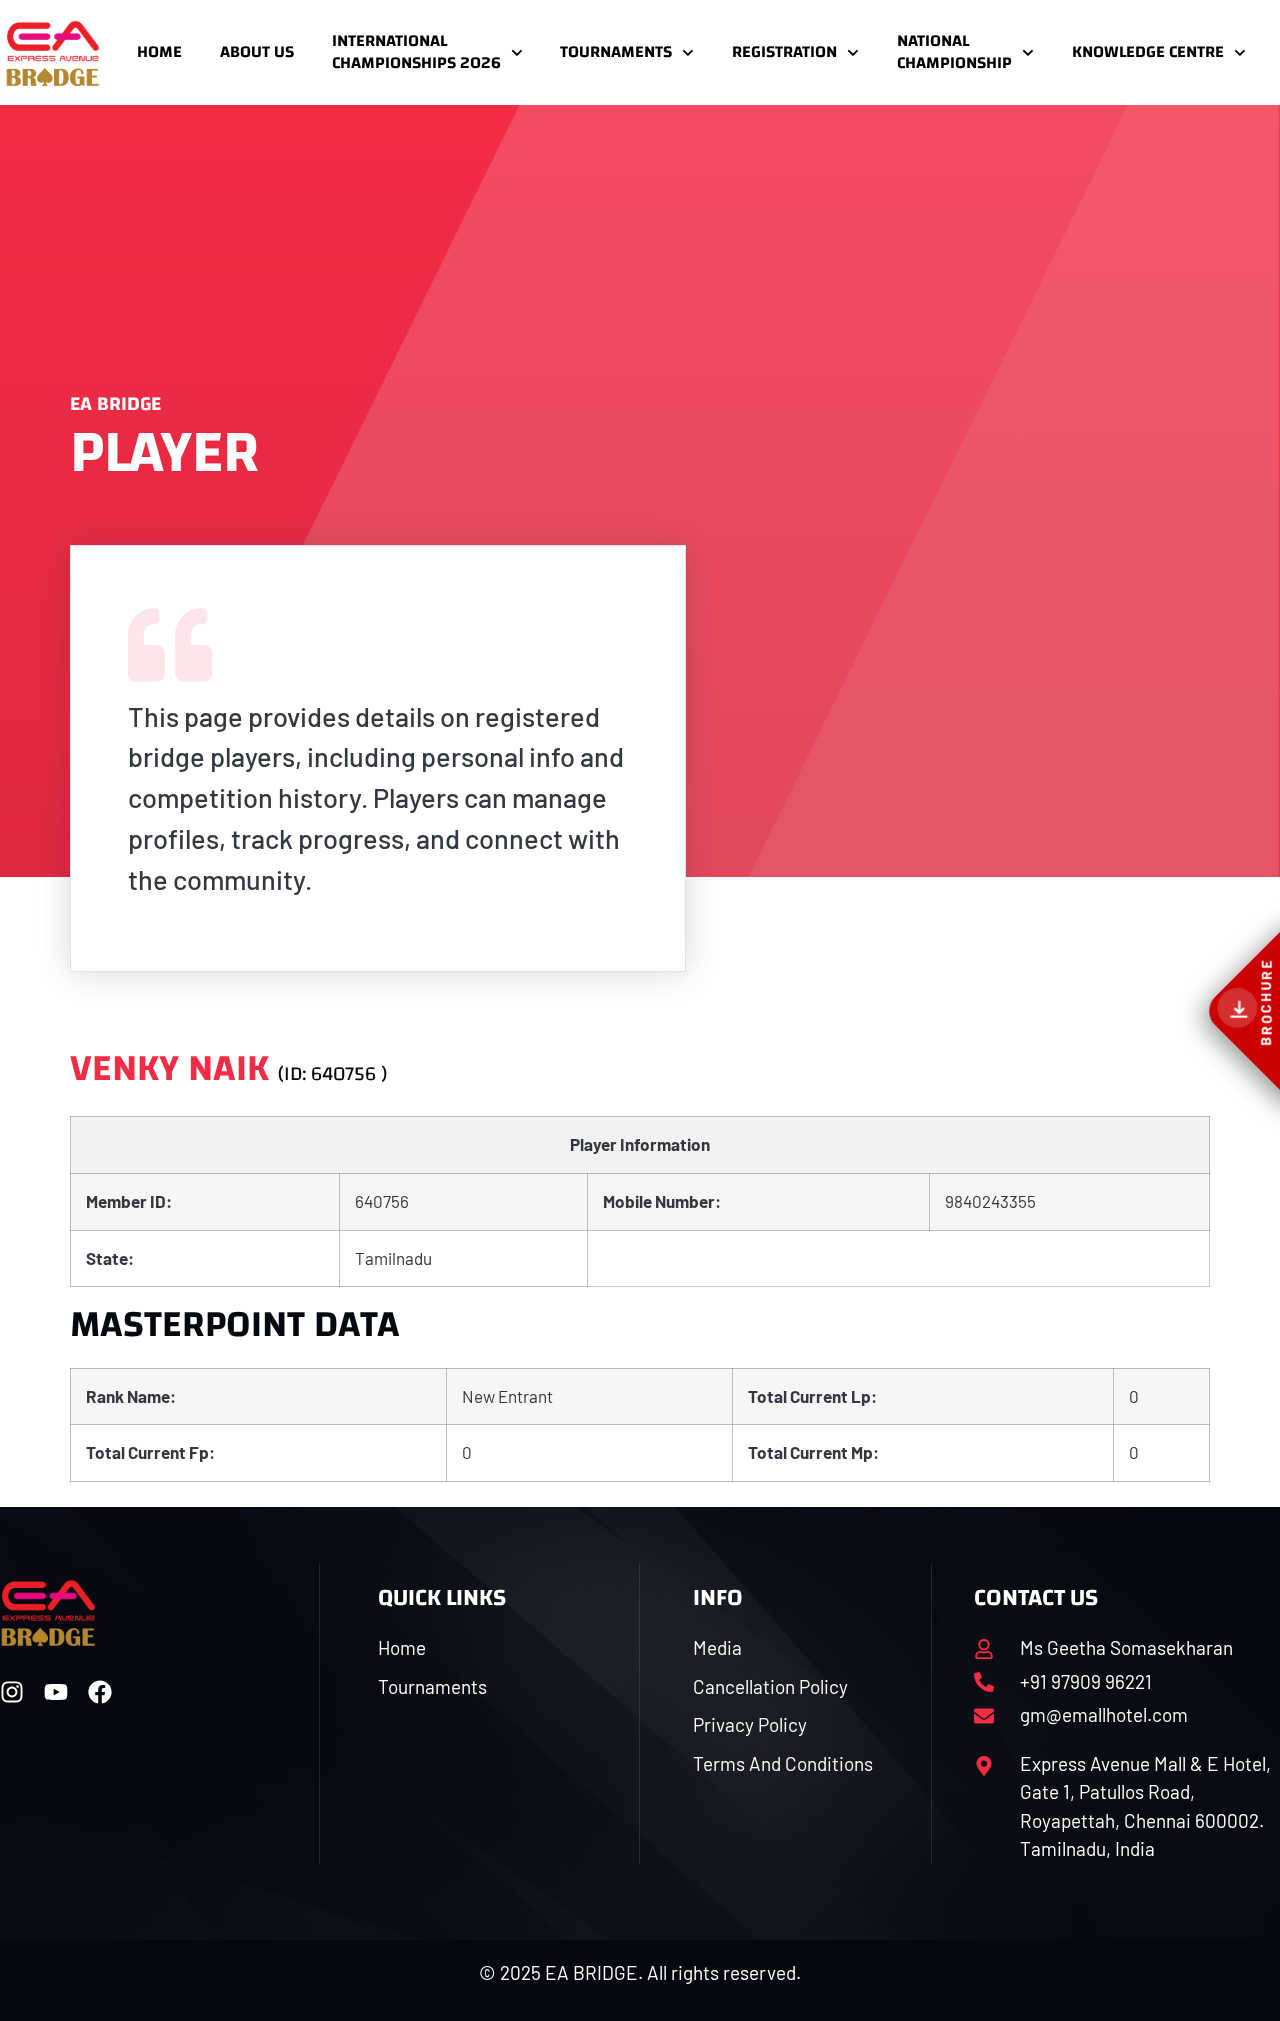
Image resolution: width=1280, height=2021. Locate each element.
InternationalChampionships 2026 (416, 51)
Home (159, 51)
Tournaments (616, 51)
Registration (784, 51)
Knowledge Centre (1148, 51)
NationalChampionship (954, 51)
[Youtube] (56, 1692)
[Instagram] (12, 1692)
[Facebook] (100, 1692)
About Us (257, 51)
